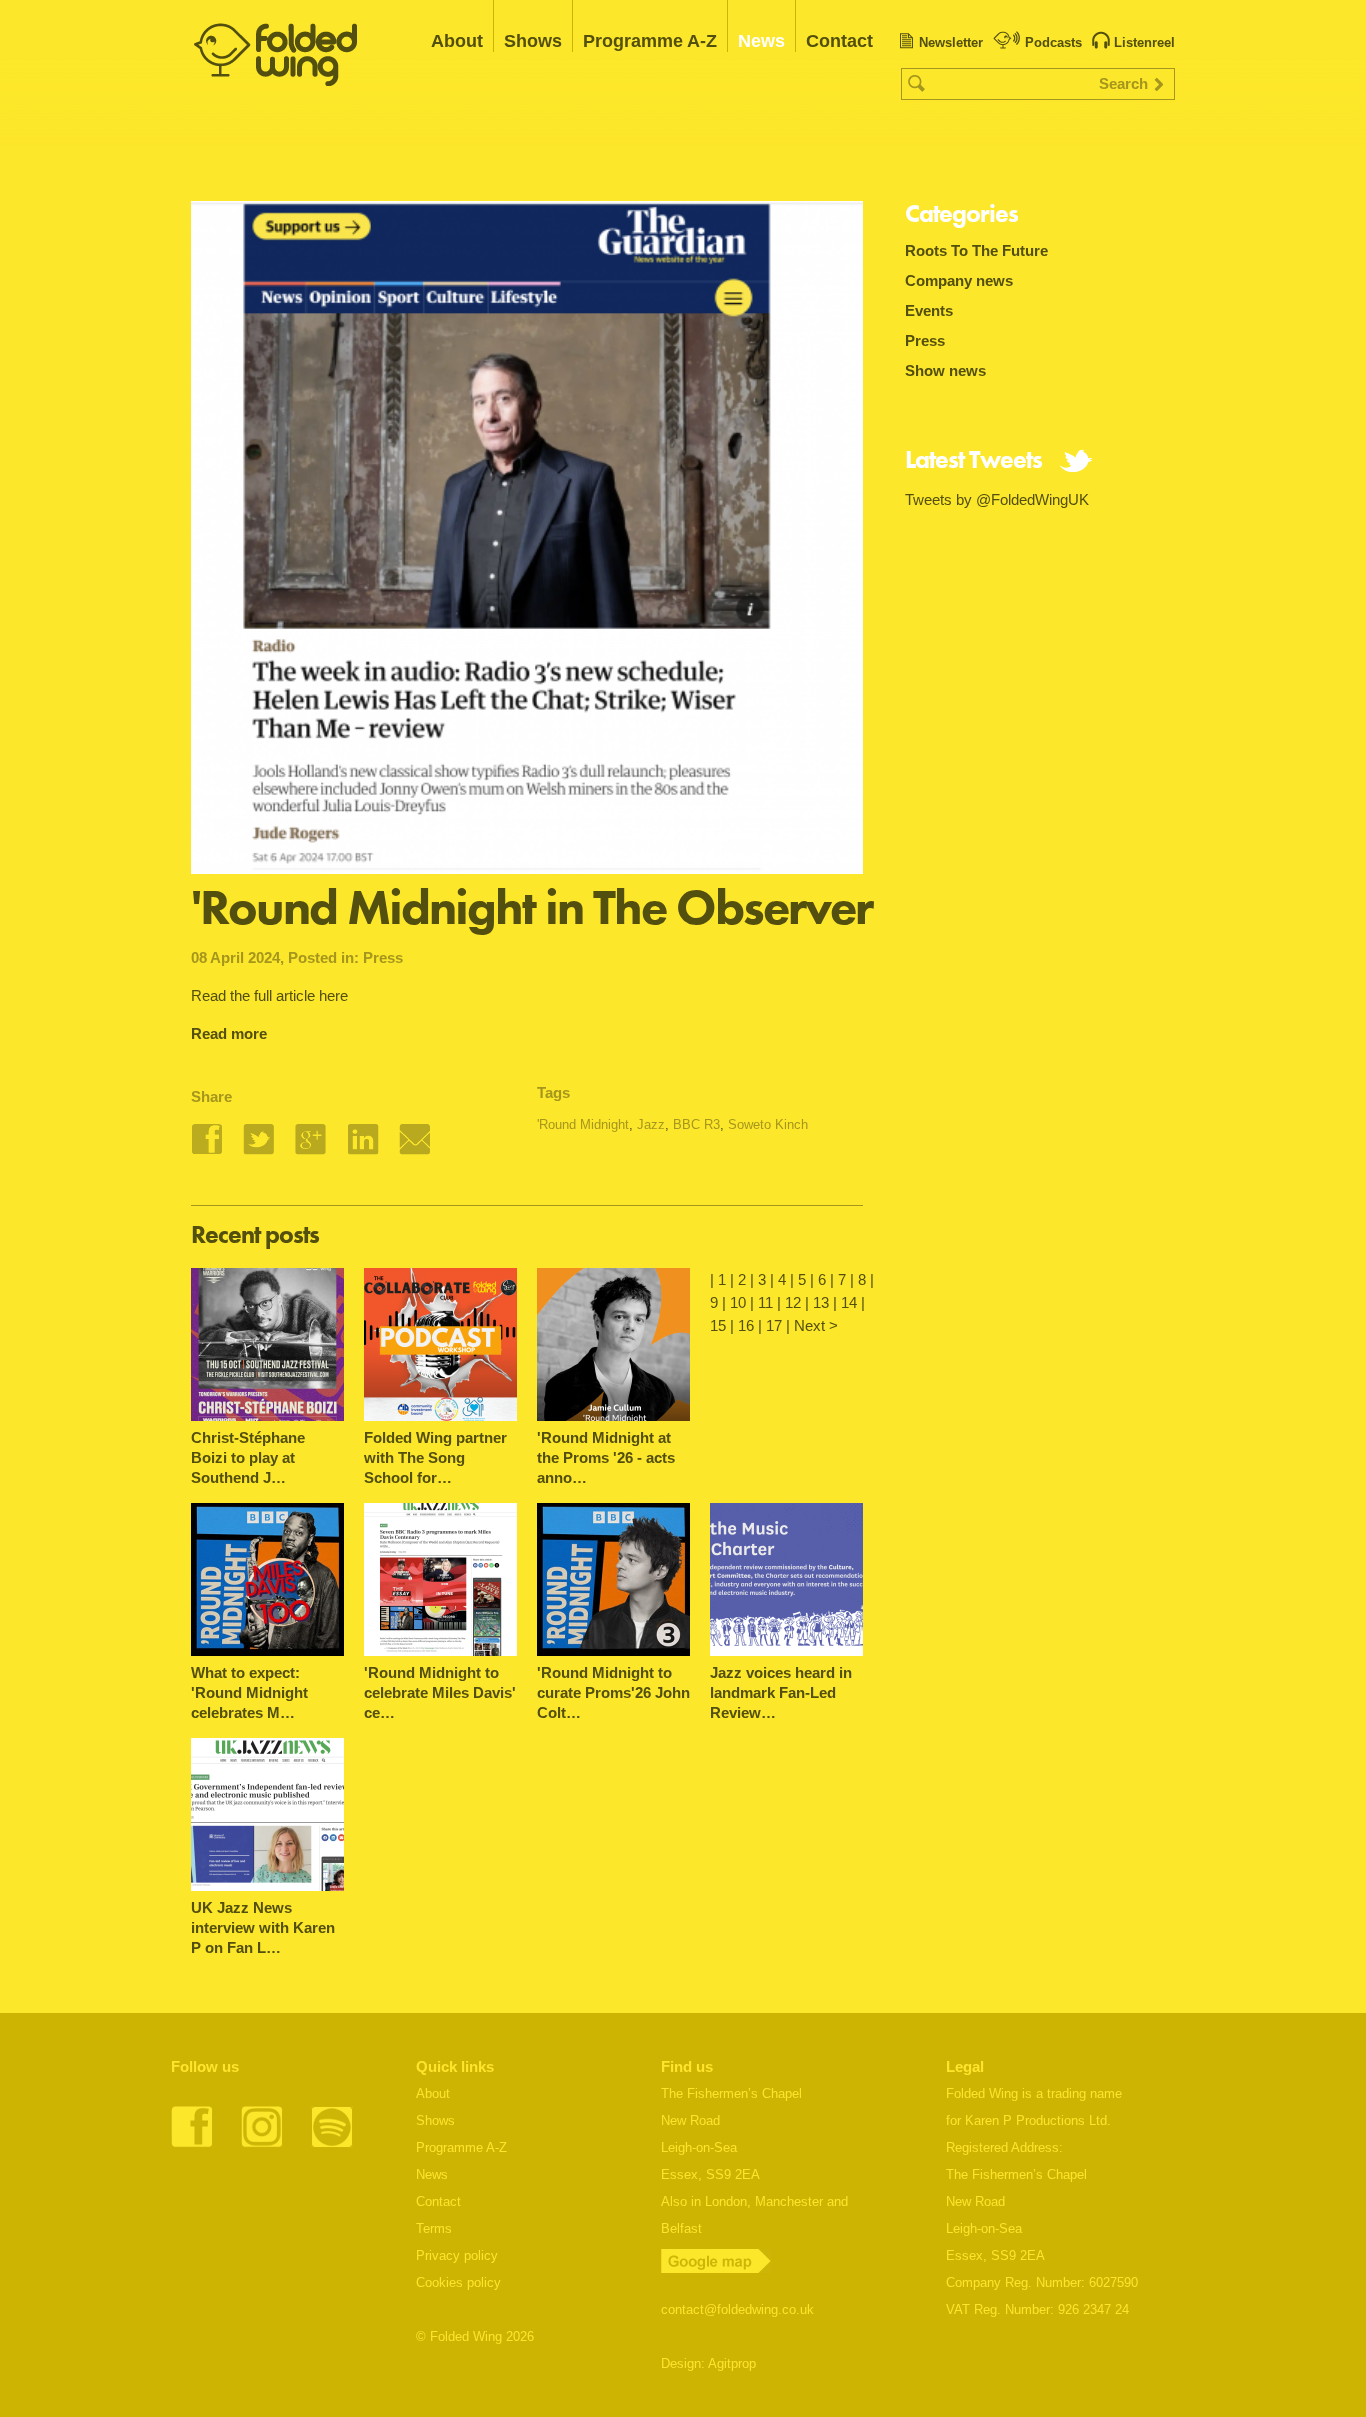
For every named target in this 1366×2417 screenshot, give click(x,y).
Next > (816, 1325)
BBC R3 (696, 1124)
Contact (839, 41)
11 (765, 1302)
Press (383, 957)
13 (821, 1302)
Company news (959, 280)
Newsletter (951, 42)
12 (793, 1302)
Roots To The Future (976, 250)
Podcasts (1053, 42)
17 (774, 1325)
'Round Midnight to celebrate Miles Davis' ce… (440, 1692)
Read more (229, 1033)
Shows (533, 41)
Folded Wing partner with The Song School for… (435, 1457)
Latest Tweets (973, 461)
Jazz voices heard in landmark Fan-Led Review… (781, 1692)
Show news (945, 370)
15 (718, 1325)
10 (738, 1302)
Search (1123, 83)
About (457, 41)
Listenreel (1144, 42)
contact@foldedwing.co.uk (737, 2309)
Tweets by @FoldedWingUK (997, 499)
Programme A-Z (650, 41)
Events (929, 310)
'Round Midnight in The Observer (531, 907)
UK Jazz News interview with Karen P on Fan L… (263, 1927)
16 (746, 1325)
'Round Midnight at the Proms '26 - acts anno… (606, 1457)
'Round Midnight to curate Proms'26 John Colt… (613, 1692)
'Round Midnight (583, 1124)
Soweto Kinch (768, 1124)
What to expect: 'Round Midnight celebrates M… (249, 1692)
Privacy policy (457, 2255)
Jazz (651, 1124)
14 (849, 1302)
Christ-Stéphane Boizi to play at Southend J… (248, 1457)
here (333, 995)
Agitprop (732, 2363)
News (761, 41)
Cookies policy (458, 2282)
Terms (434, 2228)
